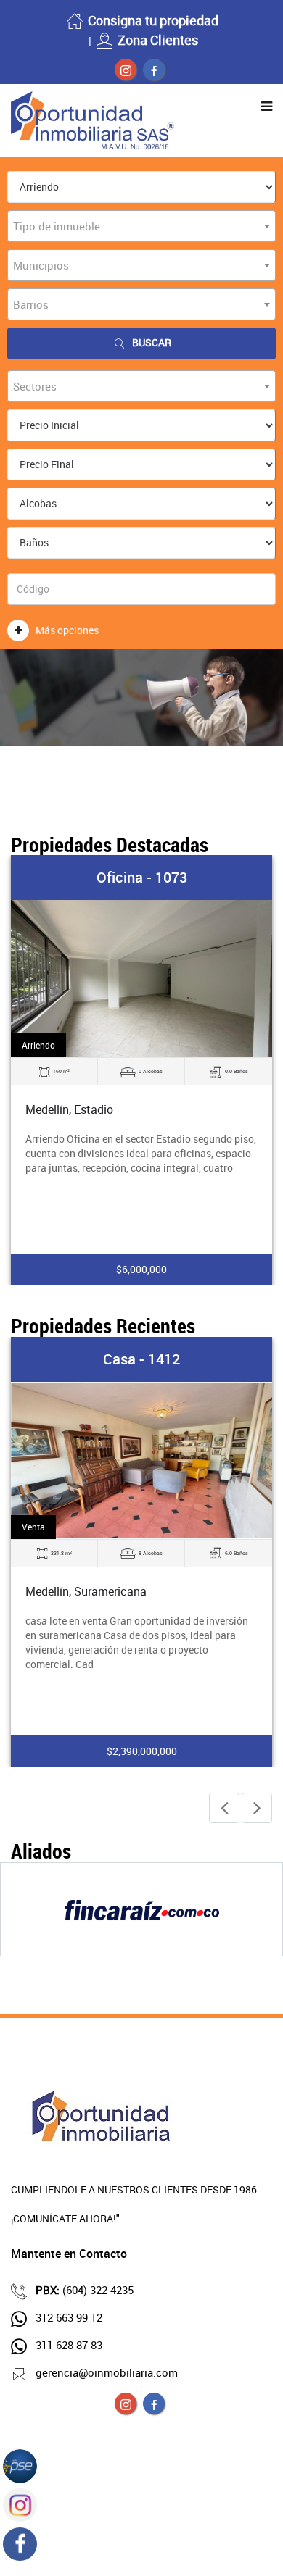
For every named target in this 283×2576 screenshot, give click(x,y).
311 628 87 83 (69, 2345)
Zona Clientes (158, 40)
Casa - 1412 (141, 1359)
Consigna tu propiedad (153, 20)
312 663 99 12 (69, 2317)
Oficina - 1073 (142, 877)
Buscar (152, 342)
